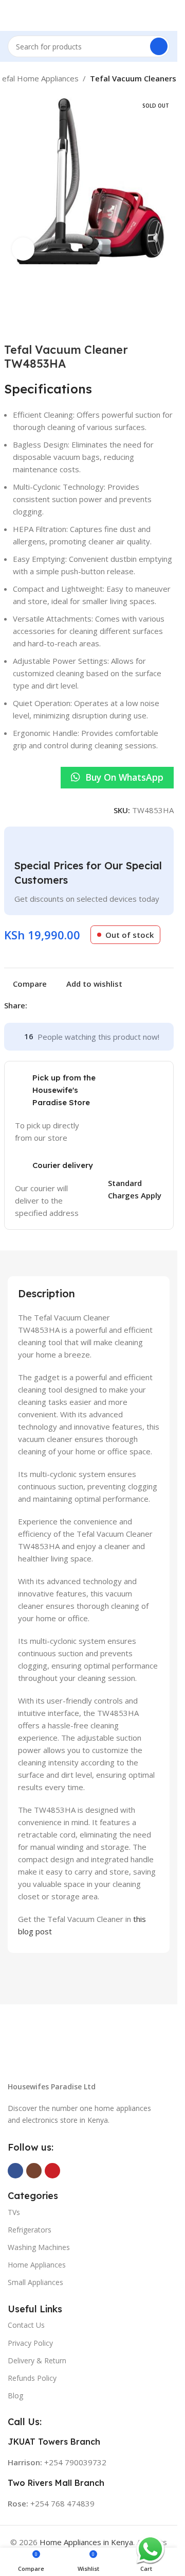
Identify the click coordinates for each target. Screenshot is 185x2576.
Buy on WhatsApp (124, 777)
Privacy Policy (30, 2343)
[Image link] (82, 2051)
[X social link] (46, 1006)
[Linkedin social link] (70, 1006)
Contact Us (26, 2325)
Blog (15, 2395)
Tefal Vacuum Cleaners (133, 78)
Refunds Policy (32, 2378)
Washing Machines (39, 2247)
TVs (14, 2212)
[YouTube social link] (52, 2171)
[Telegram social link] (83, 1006)
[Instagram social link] (34, 2171)
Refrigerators (30, 2230)
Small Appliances (35, 2282)
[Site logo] (89, 14)
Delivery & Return (37, 2360)
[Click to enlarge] (23, 249)
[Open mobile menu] (12, 15)
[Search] (159, 46)
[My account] (165, 15)
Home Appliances (37, 2265)
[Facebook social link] (33, 1006)
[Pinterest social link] (58, 1006)
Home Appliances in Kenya (86, 2542)
